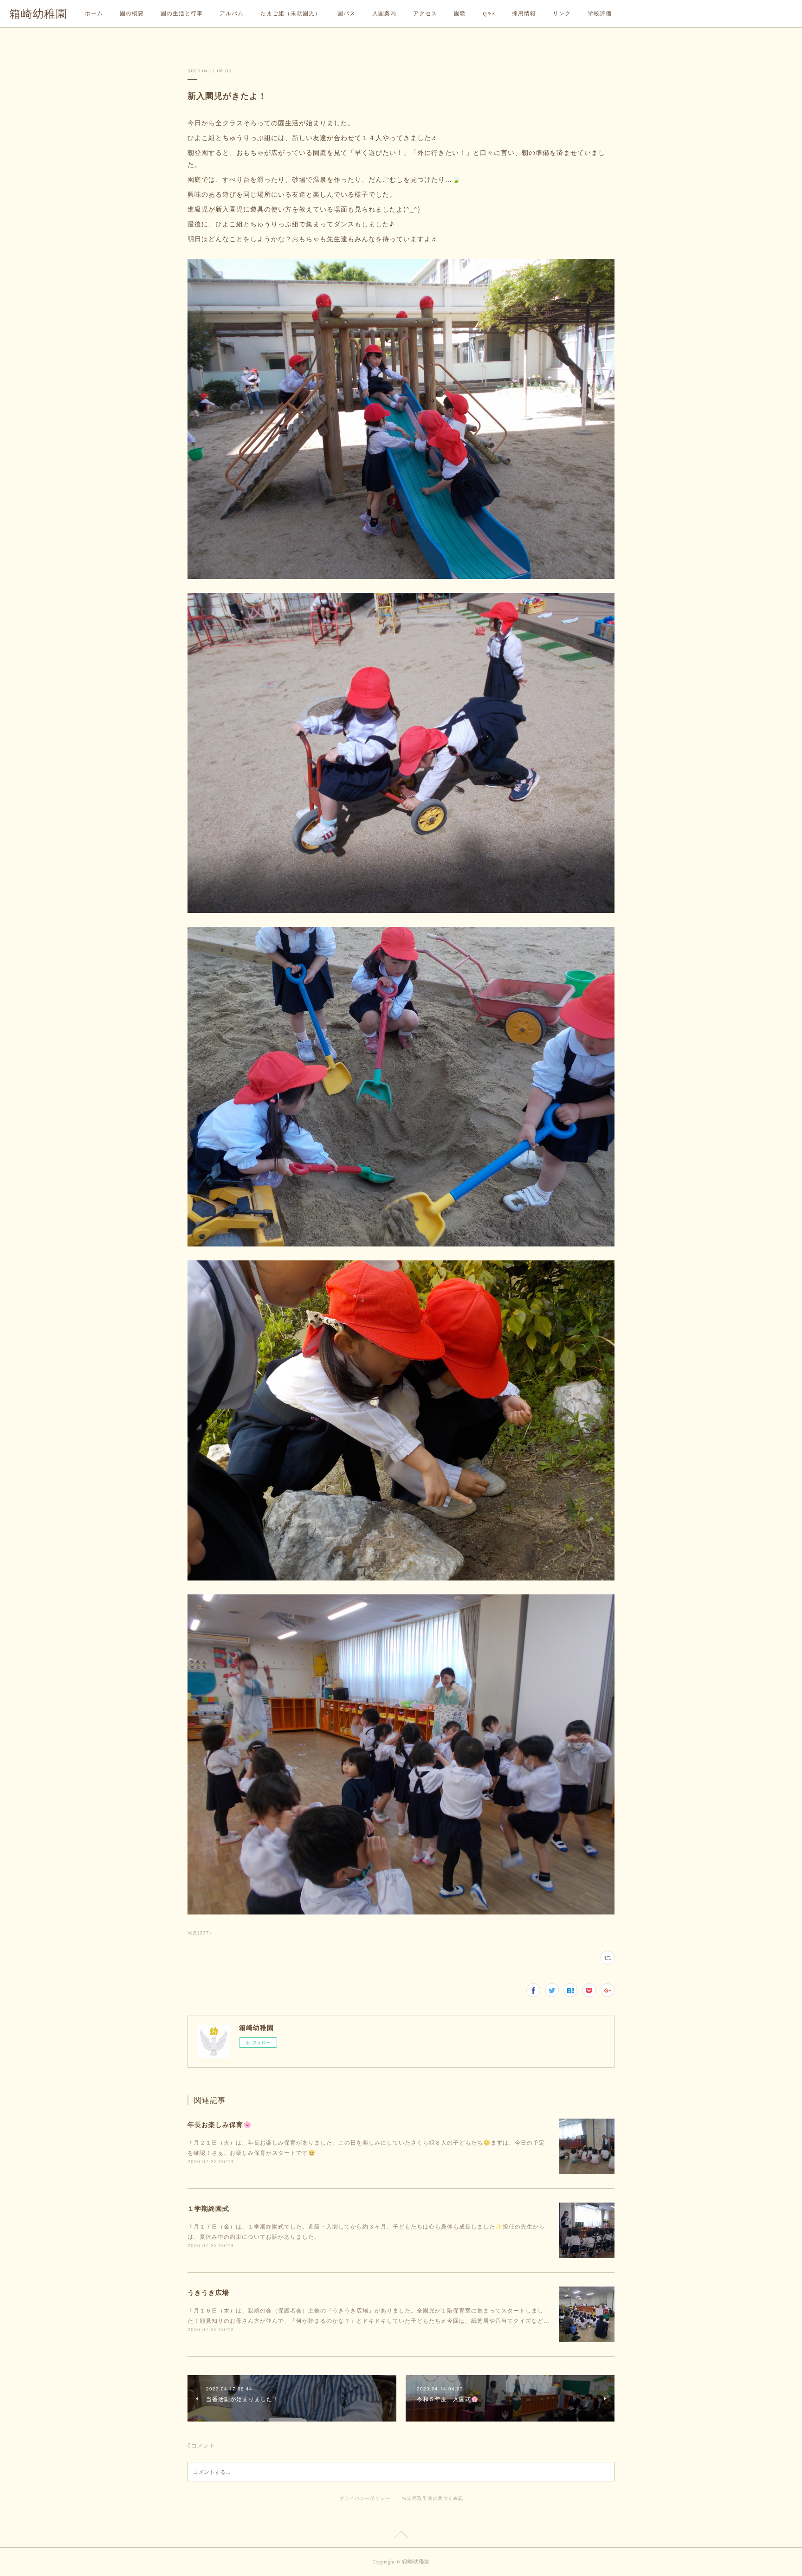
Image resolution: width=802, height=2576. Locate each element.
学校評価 (600, 14)
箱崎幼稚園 (38, 14)
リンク (562, 14)
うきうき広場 (208, 2292)
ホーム (94, 14)
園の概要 (132, 14)
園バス (346, 14)
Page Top (401, 2536)
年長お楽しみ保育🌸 (220, 2124)
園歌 (460, 14)
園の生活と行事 (182, 14)
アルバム (232, 14)
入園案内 (384, 14)
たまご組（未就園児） (291, 14)
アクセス (425, 14)
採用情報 (524, 14)
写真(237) (199, 1933)
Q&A (489, 14)
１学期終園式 (208, 2208)
